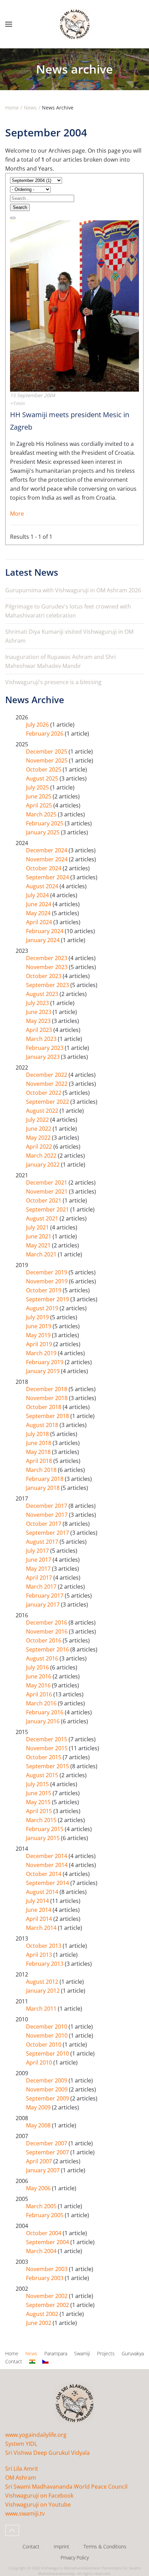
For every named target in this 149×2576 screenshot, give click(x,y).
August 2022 (43, 1111)
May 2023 (39, 1021)
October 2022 (44, 1093)
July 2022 (38, 1120)
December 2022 (47, 1075)
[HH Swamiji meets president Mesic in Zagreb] (74, 305)
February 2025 (45, 823)
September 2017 (48, 1533)
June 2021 (39, 1236)
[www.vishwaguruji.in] (32, 2362)
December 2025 (47, 751)
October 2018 (44, 1407)
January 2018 (43, 1488)
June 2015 (39, 1793)
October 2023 (44, 976)
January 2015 (43, 1838)
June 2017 (39, 1560)
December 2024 (47, 850)
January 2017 (43, 1605)
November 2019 (47, 1281)
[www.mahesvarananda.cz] (45, 2362)
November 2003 (47, 2269)
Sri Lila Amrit (22, 2469)
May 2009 (39, 2107)
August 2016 (43, 1658)
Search (20, 207)
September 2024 (48, 877)
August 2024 (43, 886)
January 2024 (43, 940)
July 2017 (38, 1551)
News (31, 2353)
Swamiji (82, 2353)
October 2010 (44, 2044)
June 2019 (39, 1326)
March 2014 (42, 1928)
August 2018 (43, 1425)
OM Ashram (21, 2478)
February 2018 (45, 1479)
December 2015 (47, 1739)
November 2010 (47, 2036)
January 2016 (43, 1721)
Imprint (62, 2546)
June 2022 (39, 1129)
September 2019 (48, 1299)
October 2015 (44, 1757)
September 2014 (48, 1883)
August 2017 (43, 1542)
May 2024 (39, 913)
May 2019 (39, 1335)
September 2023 (48, 985)
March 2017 (42, 1587)
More (17, 514)
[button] (9, 24)
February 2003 (45, 2278)
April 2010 (40, 2062)
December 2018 (47, 1389)
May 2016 (39, 1685)
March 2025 (42, 814)
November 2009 (47, 2089)
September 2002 (48, 2305)
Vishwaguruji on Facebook (39, 2496)
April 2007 (40, 2161)
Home (12, 2353)
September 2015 (48, 1766)
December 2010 (47, 2027)
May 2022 (39, 1138)
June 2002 (39, 2323)
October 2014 (44, 1874)
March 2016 (42, 1703)
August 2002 (43, 2314)
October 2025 (44, 769)
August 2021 (43, 1218)
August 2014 (43, 1892)
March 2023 (42, 1039)
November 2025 (47, 760)
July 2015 (38, 1784)
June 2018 (39, 1443)
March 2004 (42, 2251)
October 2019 (44, 1290)
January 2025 (43, 832)
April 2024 (40, 922)
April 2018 (40, 1461)
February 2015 (45, 1829)
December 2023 (47, 958)
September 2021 (48, 1209)
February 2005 (45, 2215)
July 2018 (38, 1434)
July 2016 (38, 1667)
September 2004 (48, 2242)
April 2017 (40, 1578)
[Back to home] (74, 24)
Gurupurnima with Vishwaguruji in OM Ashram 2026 (73, 590)
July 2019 (38, 1317)
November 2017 (47, 1515)
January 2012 (43, 1991)
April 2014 (40, 1919)
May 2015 (39, 1802)
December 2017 (47, 1506)
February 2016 (45, 1712)
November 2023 (47, 967)
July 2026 (38, 725)
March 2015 (42, 1820)
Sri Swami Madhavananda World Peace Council (66, 2487)
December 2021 (47, 1182)
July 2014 (38, 1901)
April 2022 (40, 1147)
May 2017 (39, 1569)
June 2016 (39, 1676)
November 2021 (47, 1191)
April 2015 (40, 1811)
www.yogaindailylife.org (36, 2435)
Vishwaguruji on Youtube (38, 2505)
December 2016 (47, 1622)
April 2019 (40, 1344)
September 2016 (48, 1649)
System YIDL (21, 2444)
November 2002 (47, 2296)
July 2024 (38, 895)
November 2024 (47, 859)
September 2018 (48, 1416)
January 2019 (43, 1371)
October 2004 (44, 2233)
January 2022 (43, 1165)
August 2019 (43, 1308)
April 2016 (40, 1694)
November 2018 (47, 1398)
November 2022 (47, 1084)
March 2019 (42, 1353)
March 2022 (42, 1156)
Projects (106, 2353)
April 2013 (40, 1955)
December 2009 (47, 2080)
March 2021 (42, 1254)
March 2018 (42, 1470)
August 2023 (43, 994)
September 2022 (48, 1102)
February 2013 (45, 1964)
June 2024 (39, 904)
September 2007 (48, 2152)
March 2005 (42, 2206)
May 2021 (39, 1245)
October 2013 (44, 1946)
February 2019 (45, 1362)
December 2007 (47, 2143)
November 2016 (47, 1631)
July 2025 (38, 787)
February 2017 (45, 1596)
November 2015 (47, 1748)
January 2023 (43, 1057)
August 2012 (43, 1982)
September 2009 (48, 2098)
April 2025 (40, 805)
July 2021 (38, 1227)
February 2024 (45, 931)
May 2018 (39, 1452)
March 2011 (42, 2009)
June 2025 (39, 796)
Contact (14, 2361)
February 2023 (45, 1048)
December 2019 (47, 1272)
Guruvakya (133, 2353)
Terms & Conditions (105, 2546)
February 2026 (45, 734)
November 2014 (47, 1865)
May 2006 (39, 2188)
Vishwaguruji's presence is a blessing (53, 682)
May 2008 (39, 2125)
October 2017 (44, 1524)
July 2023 (38, 1003)
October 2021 (44, 1200)
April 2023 (40, 1030)
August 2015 (43, 1775)
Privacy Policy (75, 2558)
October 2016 (44, 1640)
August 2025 (43, 778)
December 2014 (47, 1856)
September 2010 (48, 2053)
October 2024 (44, 868)
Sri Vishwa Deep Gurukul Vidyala (47, 2453)
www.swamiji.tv (25, 2513)
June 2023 (39, 1012)
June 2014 (39, 1910)
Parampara (56, 2353)
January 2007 (43, 2170)
